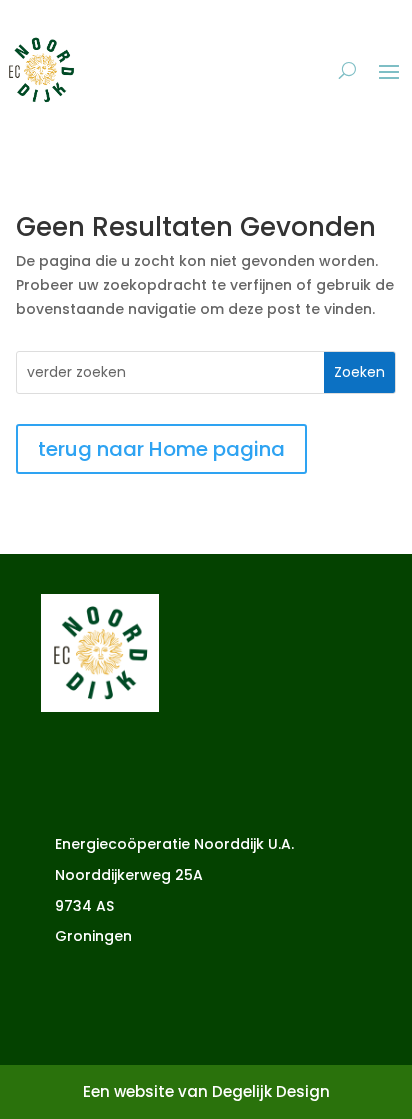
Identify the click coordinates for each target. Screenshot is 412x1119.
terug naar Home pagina (161, 449)
